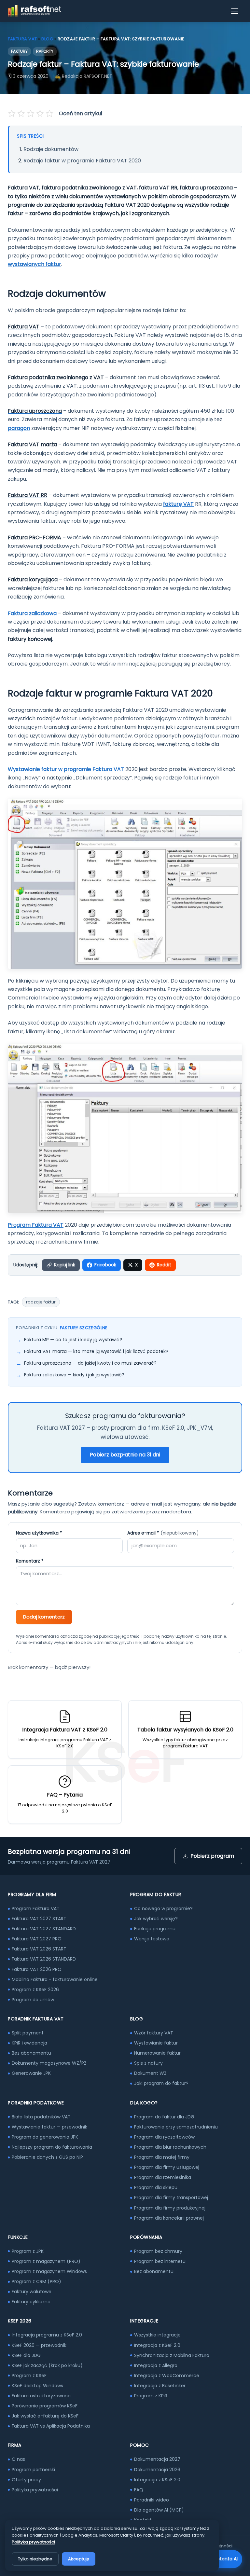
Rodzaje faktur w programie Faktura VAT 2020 (82, 161)
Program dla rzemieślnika (163, 2177)
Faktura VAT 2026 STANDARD (44, 1959)
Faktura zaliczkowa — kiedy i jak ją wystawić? (74, 1375)
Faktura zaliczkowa (32, 613)
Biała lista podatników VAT (41, 2117)
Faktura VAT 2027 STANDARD (44, 1929)
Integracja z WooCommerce (167, 2376)
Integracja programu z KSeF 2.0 (47, 2335)
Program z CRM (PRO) (36, 2281)
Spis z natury (148, 2063)
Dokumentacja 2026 (157, 2470)
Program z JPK (28, 2251)
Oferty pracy (26, 2480)
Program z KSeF (29, 2376)
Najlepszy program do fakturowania (52, 2147)
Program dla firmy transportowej (171, 2197)
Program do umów (33, 2000)
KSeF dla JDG (26, 2355)
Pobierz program (212, 1856)
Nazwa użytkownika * (39, 1533)
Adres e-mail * (163, 1533)
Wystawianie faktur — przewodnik (49, 2127)
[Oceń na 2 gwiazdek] (21, 114)
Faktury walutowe (32, 2292)
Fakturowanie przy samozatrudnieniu (176, 2127)
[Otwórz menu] (235, 11)
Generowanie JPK (31, 2073)
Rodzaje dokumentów (51, 149)
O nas (18, 2459)
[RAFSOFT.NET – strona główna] (34, 11)
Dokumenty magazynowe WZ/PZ (49, 2063)
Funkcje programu (155, 1929)
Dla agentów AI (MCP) (159, 2510)
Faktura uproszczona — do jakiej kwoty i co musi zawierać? (90, 1363)
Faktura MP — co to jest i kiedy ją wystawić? (73, 1340)
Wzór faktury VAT (154, 2033)
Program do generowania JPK (45, 2137)
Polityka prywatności (35, 2490)
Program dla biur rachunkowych (170, 2147)
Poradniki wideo (152, 2500)
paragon (19, 428)
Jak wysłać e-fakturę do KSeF (45, 2416)
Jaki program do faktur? (161, 2083)
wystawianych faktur (35, 264)
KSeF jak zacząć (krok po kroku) (47, 2365)
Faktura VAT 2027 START (39, 1919)
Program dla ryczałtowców (164, 2137)
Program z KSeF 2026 (35, 1990)
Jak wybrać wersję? (156, 1919)
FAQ (139, 2490)
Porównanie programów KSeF (45, 2406)
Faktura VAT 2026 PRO (37, 1969)
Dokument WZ (150, 2073)
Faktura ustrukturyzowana (41, 2396)
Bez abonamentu (31, 2053)
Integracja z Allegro (156, 2365)
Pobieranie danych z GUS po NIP (47, 2157)
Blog (47, 39)
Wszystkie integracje (157, 2335)
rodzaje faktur (41, 1302)
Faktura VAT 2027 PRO (37, 1939)
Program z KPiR (151, 2396)
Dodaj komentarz (44, 1617)
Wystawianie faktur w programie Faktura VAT (66, 769)
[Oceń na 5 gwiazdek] (49, 114)
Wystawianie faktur (156, 2043)
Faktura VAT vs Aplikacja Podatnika (51, 2426)
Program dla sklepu (156, 2187)
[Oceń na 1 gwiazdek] (12, 114)
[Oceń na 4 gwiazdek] (40, 114)
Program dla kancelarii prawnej (169, 2218)
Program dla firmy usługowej (167, 2167)
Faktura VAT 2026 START (39, 1949)
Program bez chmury (158, 2251)
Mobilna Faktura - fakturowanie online (55, 1979)
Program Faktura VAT (36, 1225)
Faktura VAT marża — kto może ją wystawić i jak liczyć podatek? (96, 1351)
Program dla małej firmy (162, 2157)
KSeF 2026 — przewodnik (39, 2345)
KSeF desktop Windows (37, 2386)
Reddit (164, 1265)
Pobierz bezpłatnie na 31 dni (125, 1455)
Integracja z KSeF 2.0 (157, 2345)
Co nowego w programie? (163, 1908)
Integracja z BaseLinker (160, 2386)
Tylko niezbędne (35, 2559)
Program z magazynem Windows (49, 2271)
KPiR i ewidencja (29, 2043)
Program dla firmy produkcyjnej (170, 2208)
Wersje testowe (152, 1939)
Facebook (105, 1265)
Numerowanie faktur (157, 2053)
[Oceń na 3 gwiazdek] (31, 114)
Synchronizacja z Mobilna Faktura (172, 2355)
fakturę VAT (178, 504)
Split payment (28, 2033)
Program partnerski (33, 2470)
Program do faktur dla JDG (164, 2117)
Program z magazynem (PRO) (46, 2261)
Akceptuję (79, 2559)
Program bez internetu (160, 2261)
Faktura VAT (22, 39)
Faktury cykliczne (31, 2302)
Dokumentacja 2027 (157, 2459)
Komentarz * (30, 1561)
